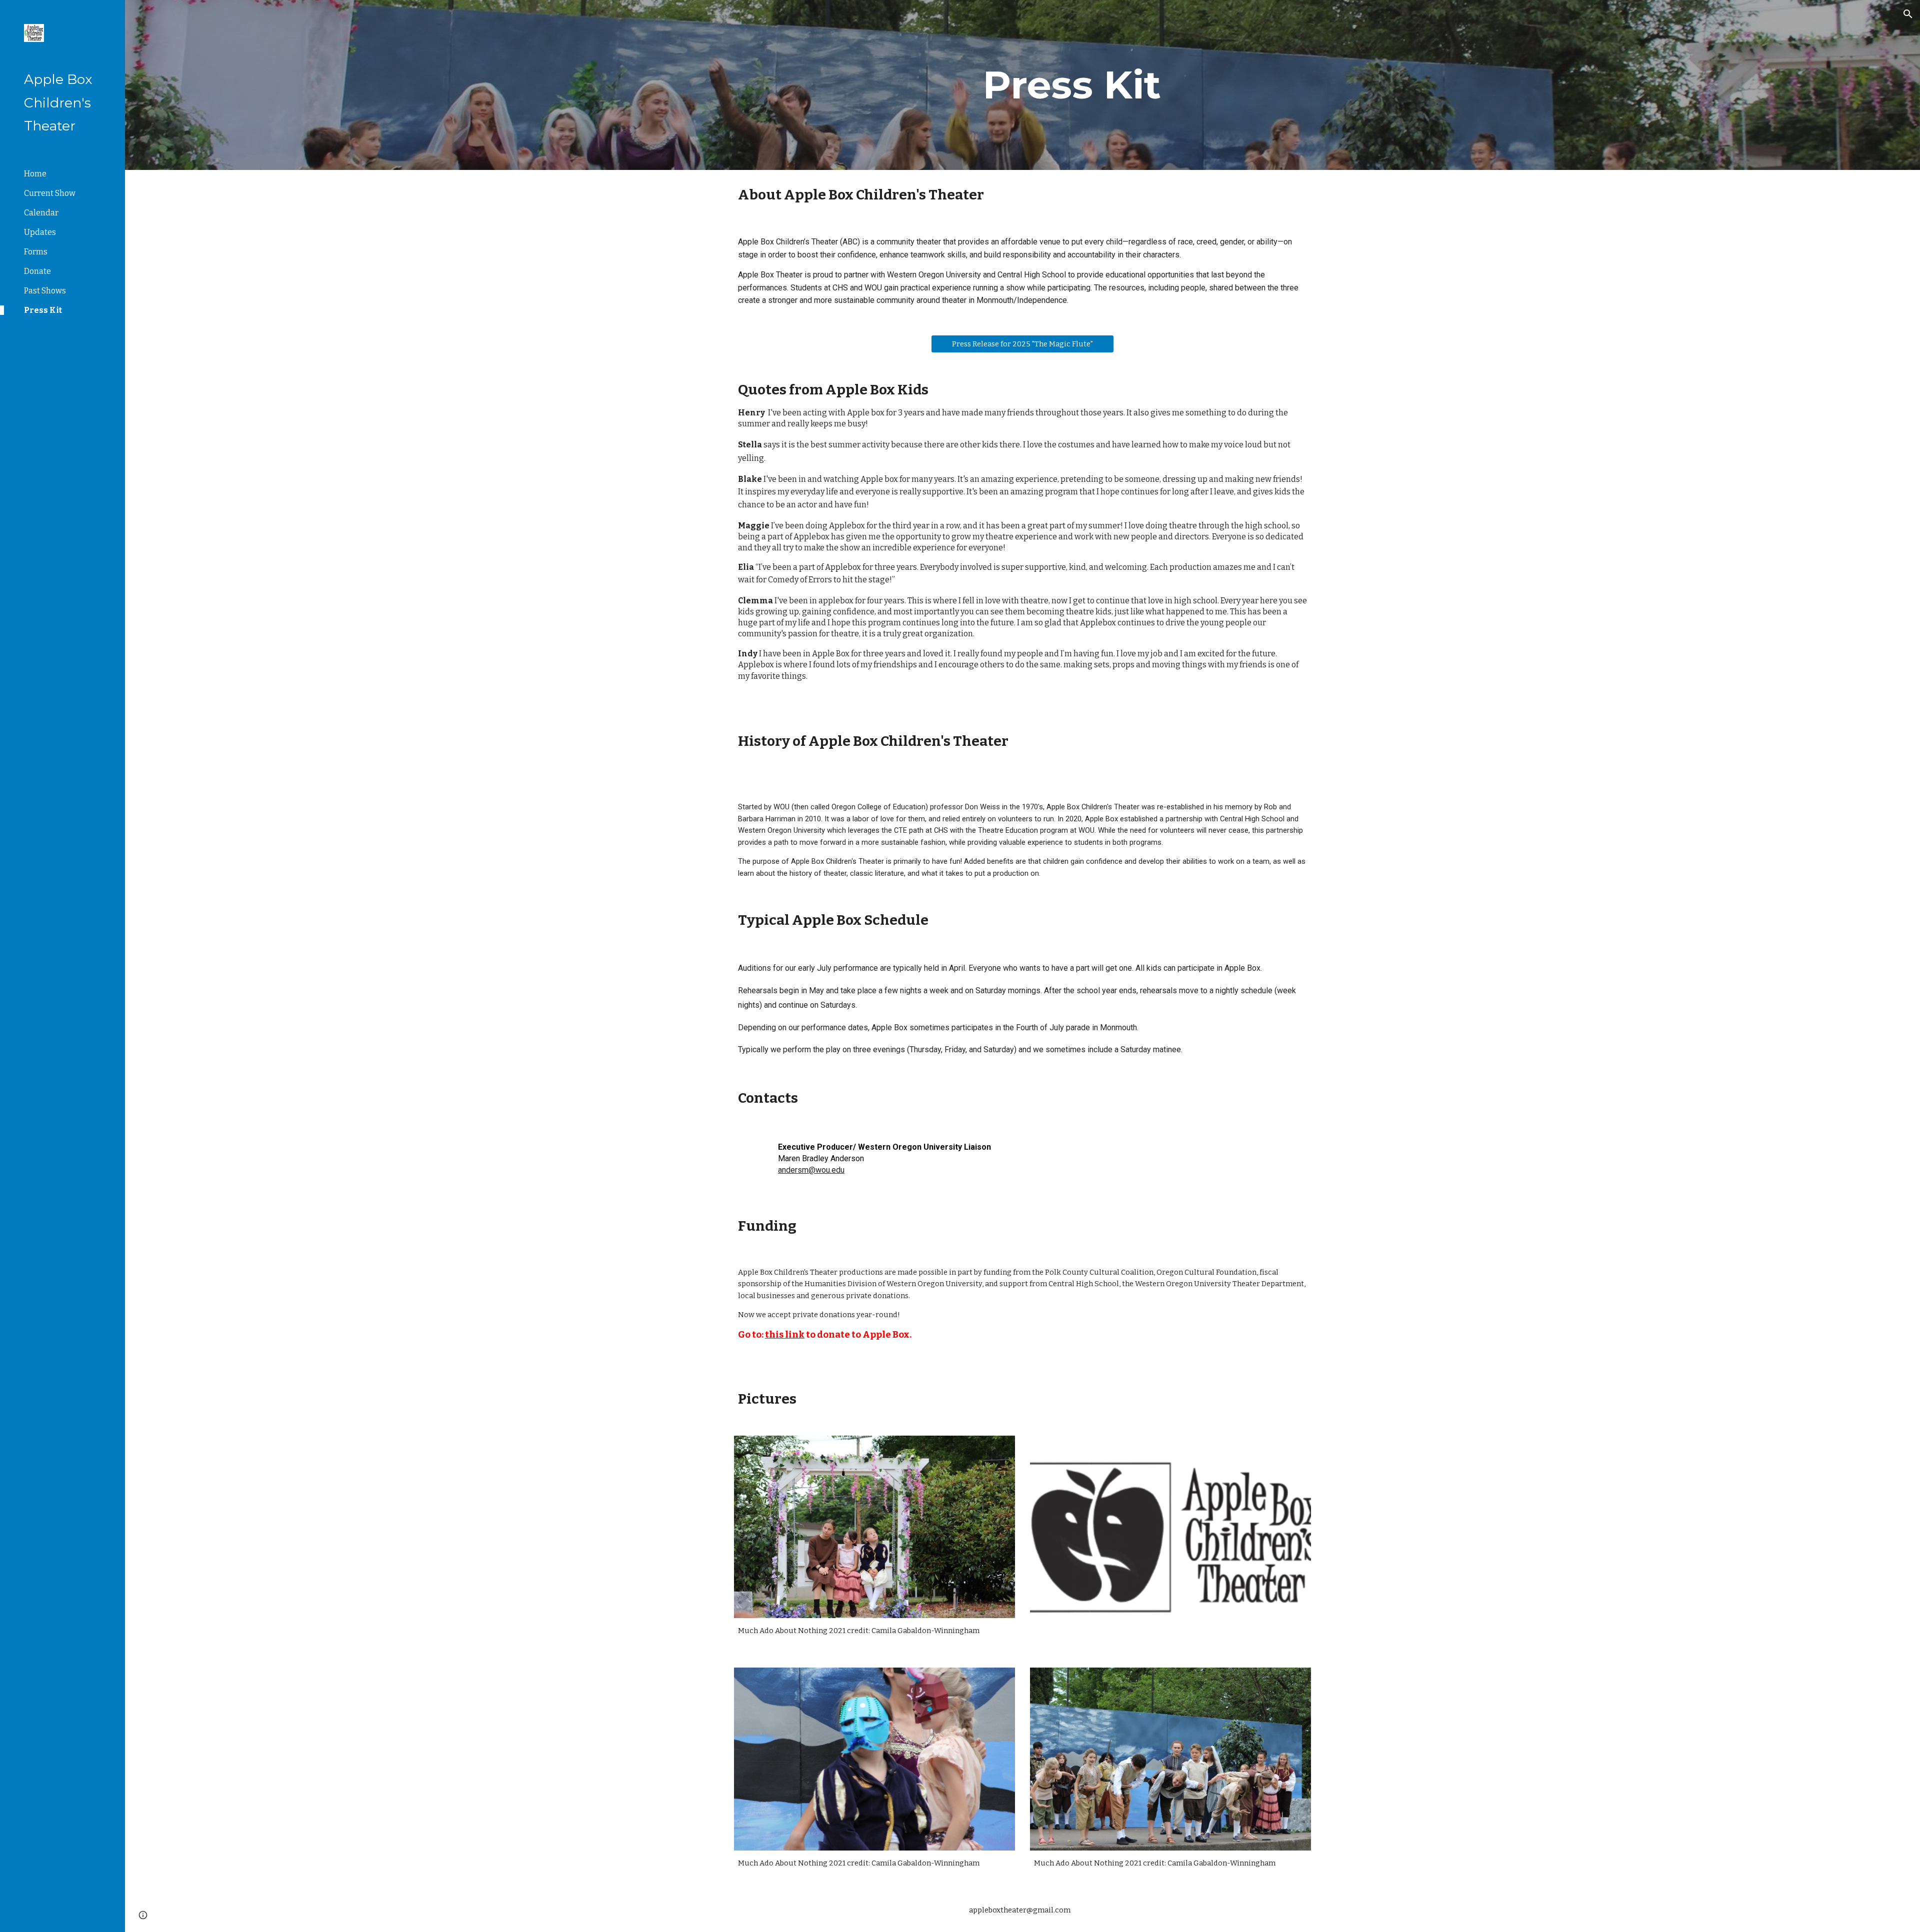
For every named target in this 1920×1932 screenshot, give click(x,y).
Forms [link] (36, 252)
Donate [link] (37, 271)
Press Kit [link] (43, 310)
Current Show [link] (50, 193)
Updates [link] (40, 232)
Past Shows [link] (45, 291)
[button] (1908, 14)
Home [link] (35, 174)
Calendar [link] (41, 213)
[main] (1072, 85)
